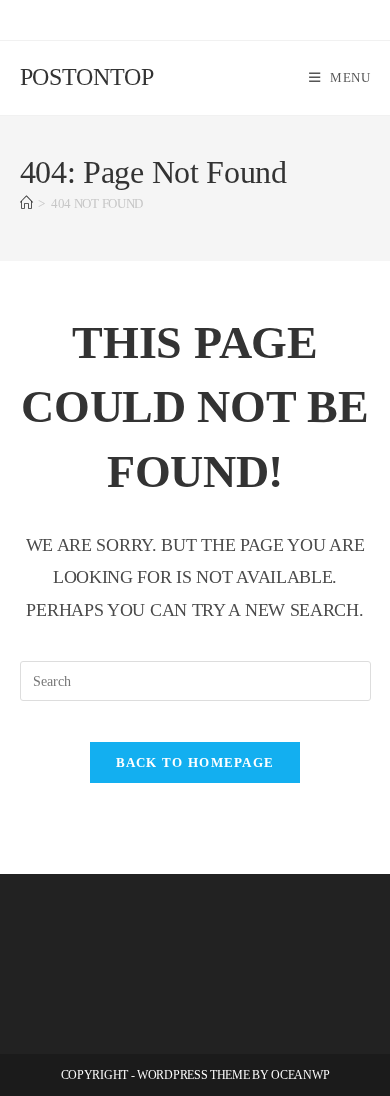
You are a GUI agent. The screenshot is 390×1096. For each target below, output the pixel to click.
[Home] (26, 203)
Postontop (87, 77)
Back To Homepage (195, 762)
